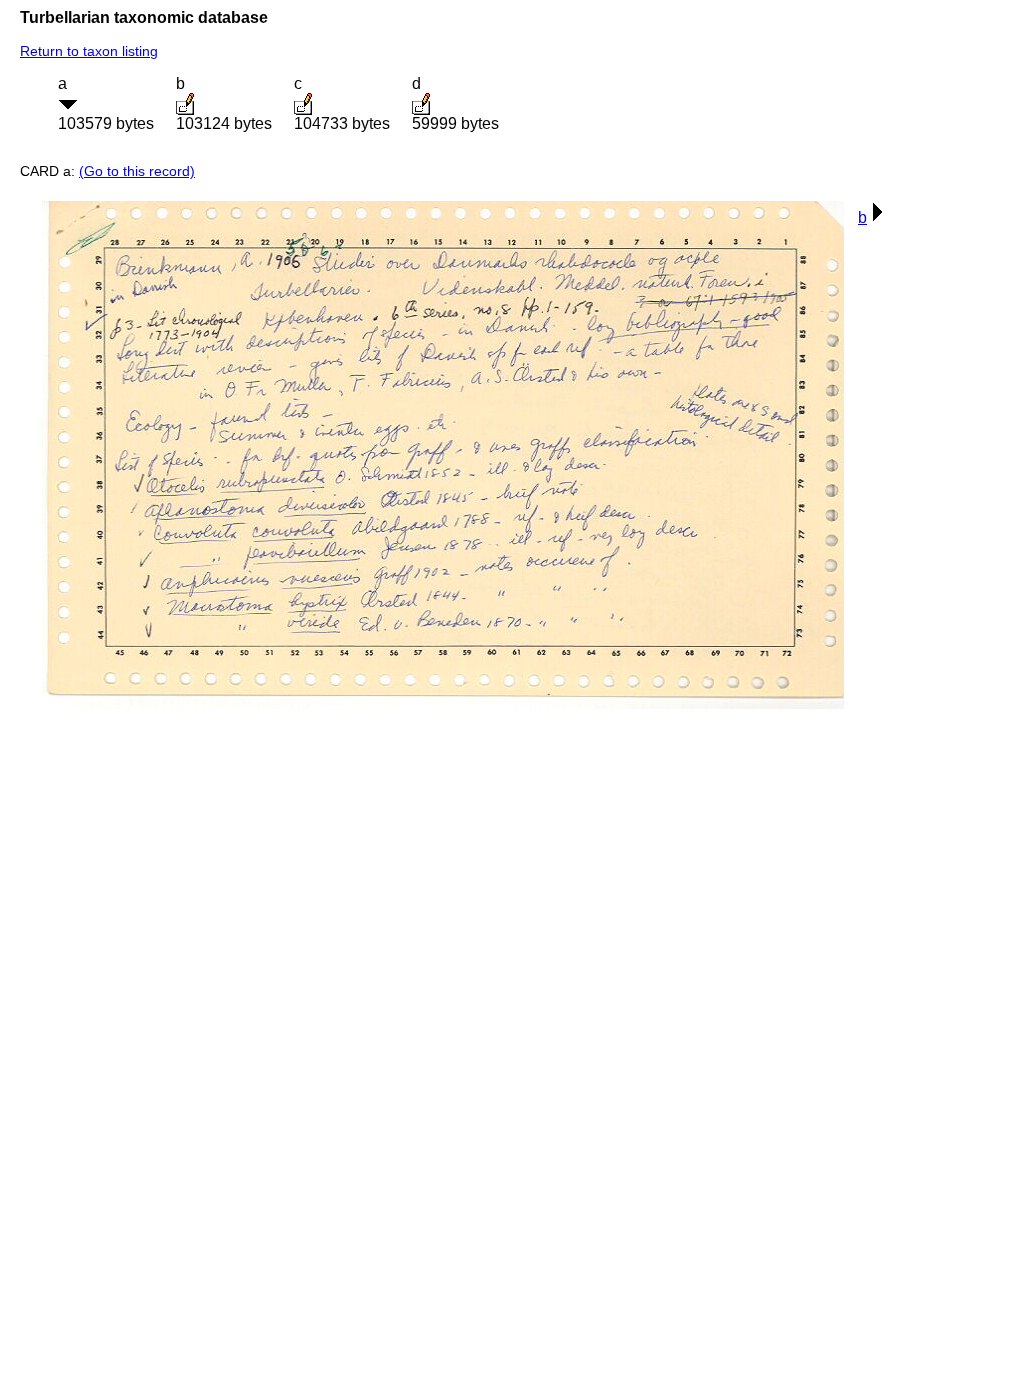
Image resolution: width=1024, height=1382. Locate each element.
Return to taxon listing (89, 51)
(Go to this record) (137, 171)
